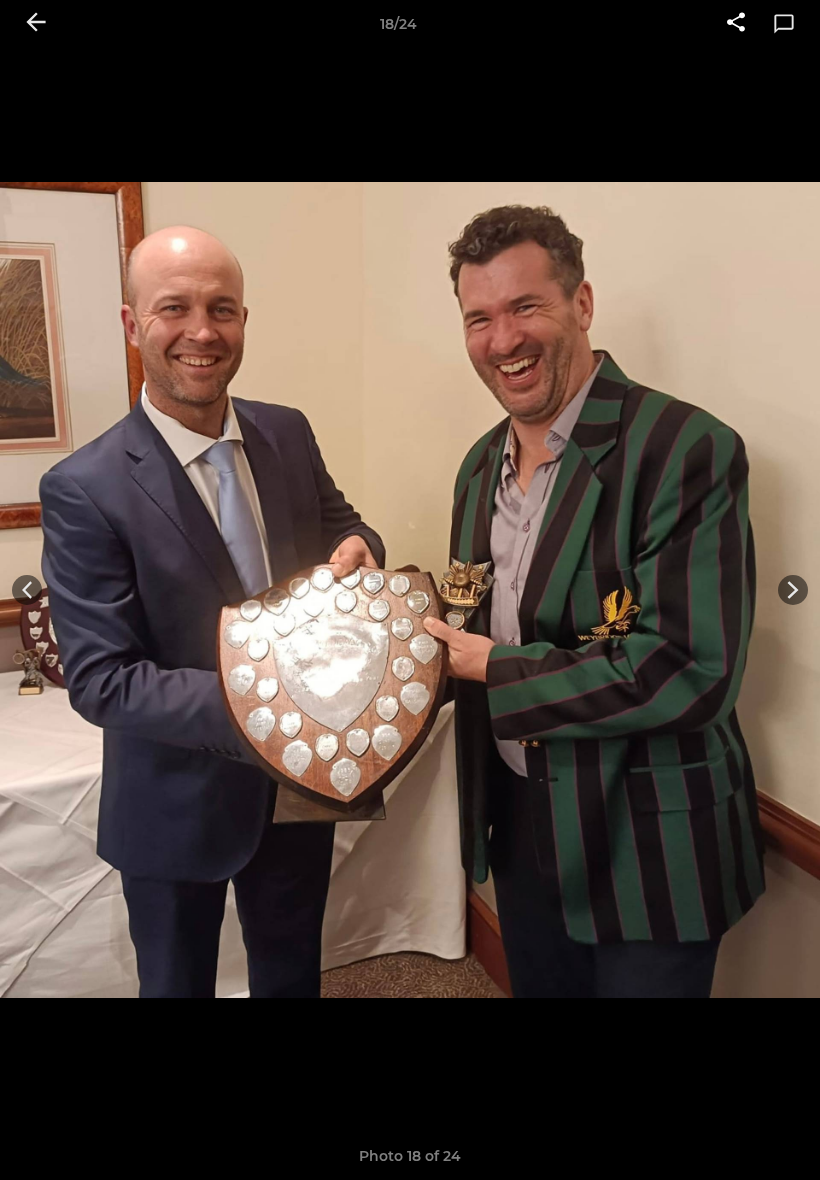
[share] (736, 24)
